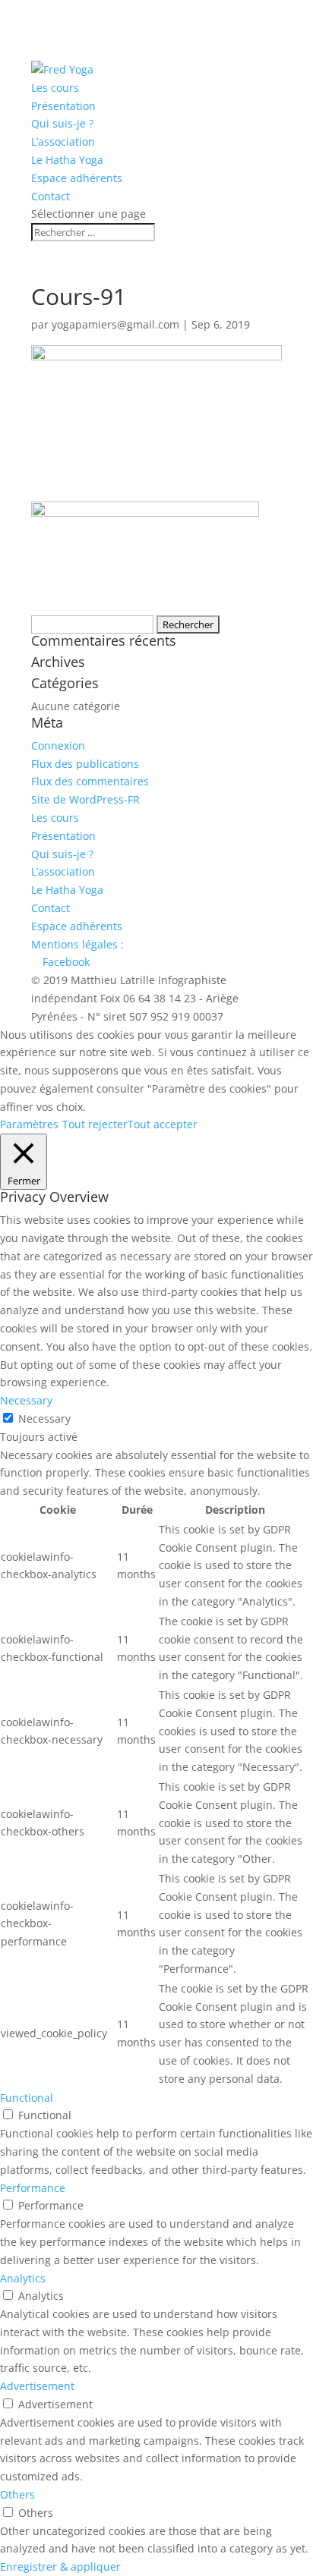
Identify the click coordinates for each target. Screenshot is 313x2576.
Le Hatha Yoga (67, 160)
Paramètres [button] (29, 1124)
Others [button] (17, 2494)
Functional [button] (27, 2098)
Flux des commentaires (90, 781)
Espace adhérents (77, 178)
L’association (63, 142)
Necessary (44, 1419)
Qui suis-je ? (62, 123)
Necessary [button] (26, 1400)
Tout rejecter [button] (95, 1124)
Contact (51, 196)
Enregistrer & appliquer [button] (60, 2567)
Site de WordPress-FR (85, 799)
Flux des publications (85, 764)
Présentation (63, 106)
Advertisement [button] (37, 2386)
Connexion (58, 745)
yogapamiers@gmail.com (115, 324)
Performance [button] (33, 2188)
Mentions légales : (77, 944)
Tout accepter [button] (163, 1124)
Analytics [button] (23, 2278)
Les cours (55, 88)
